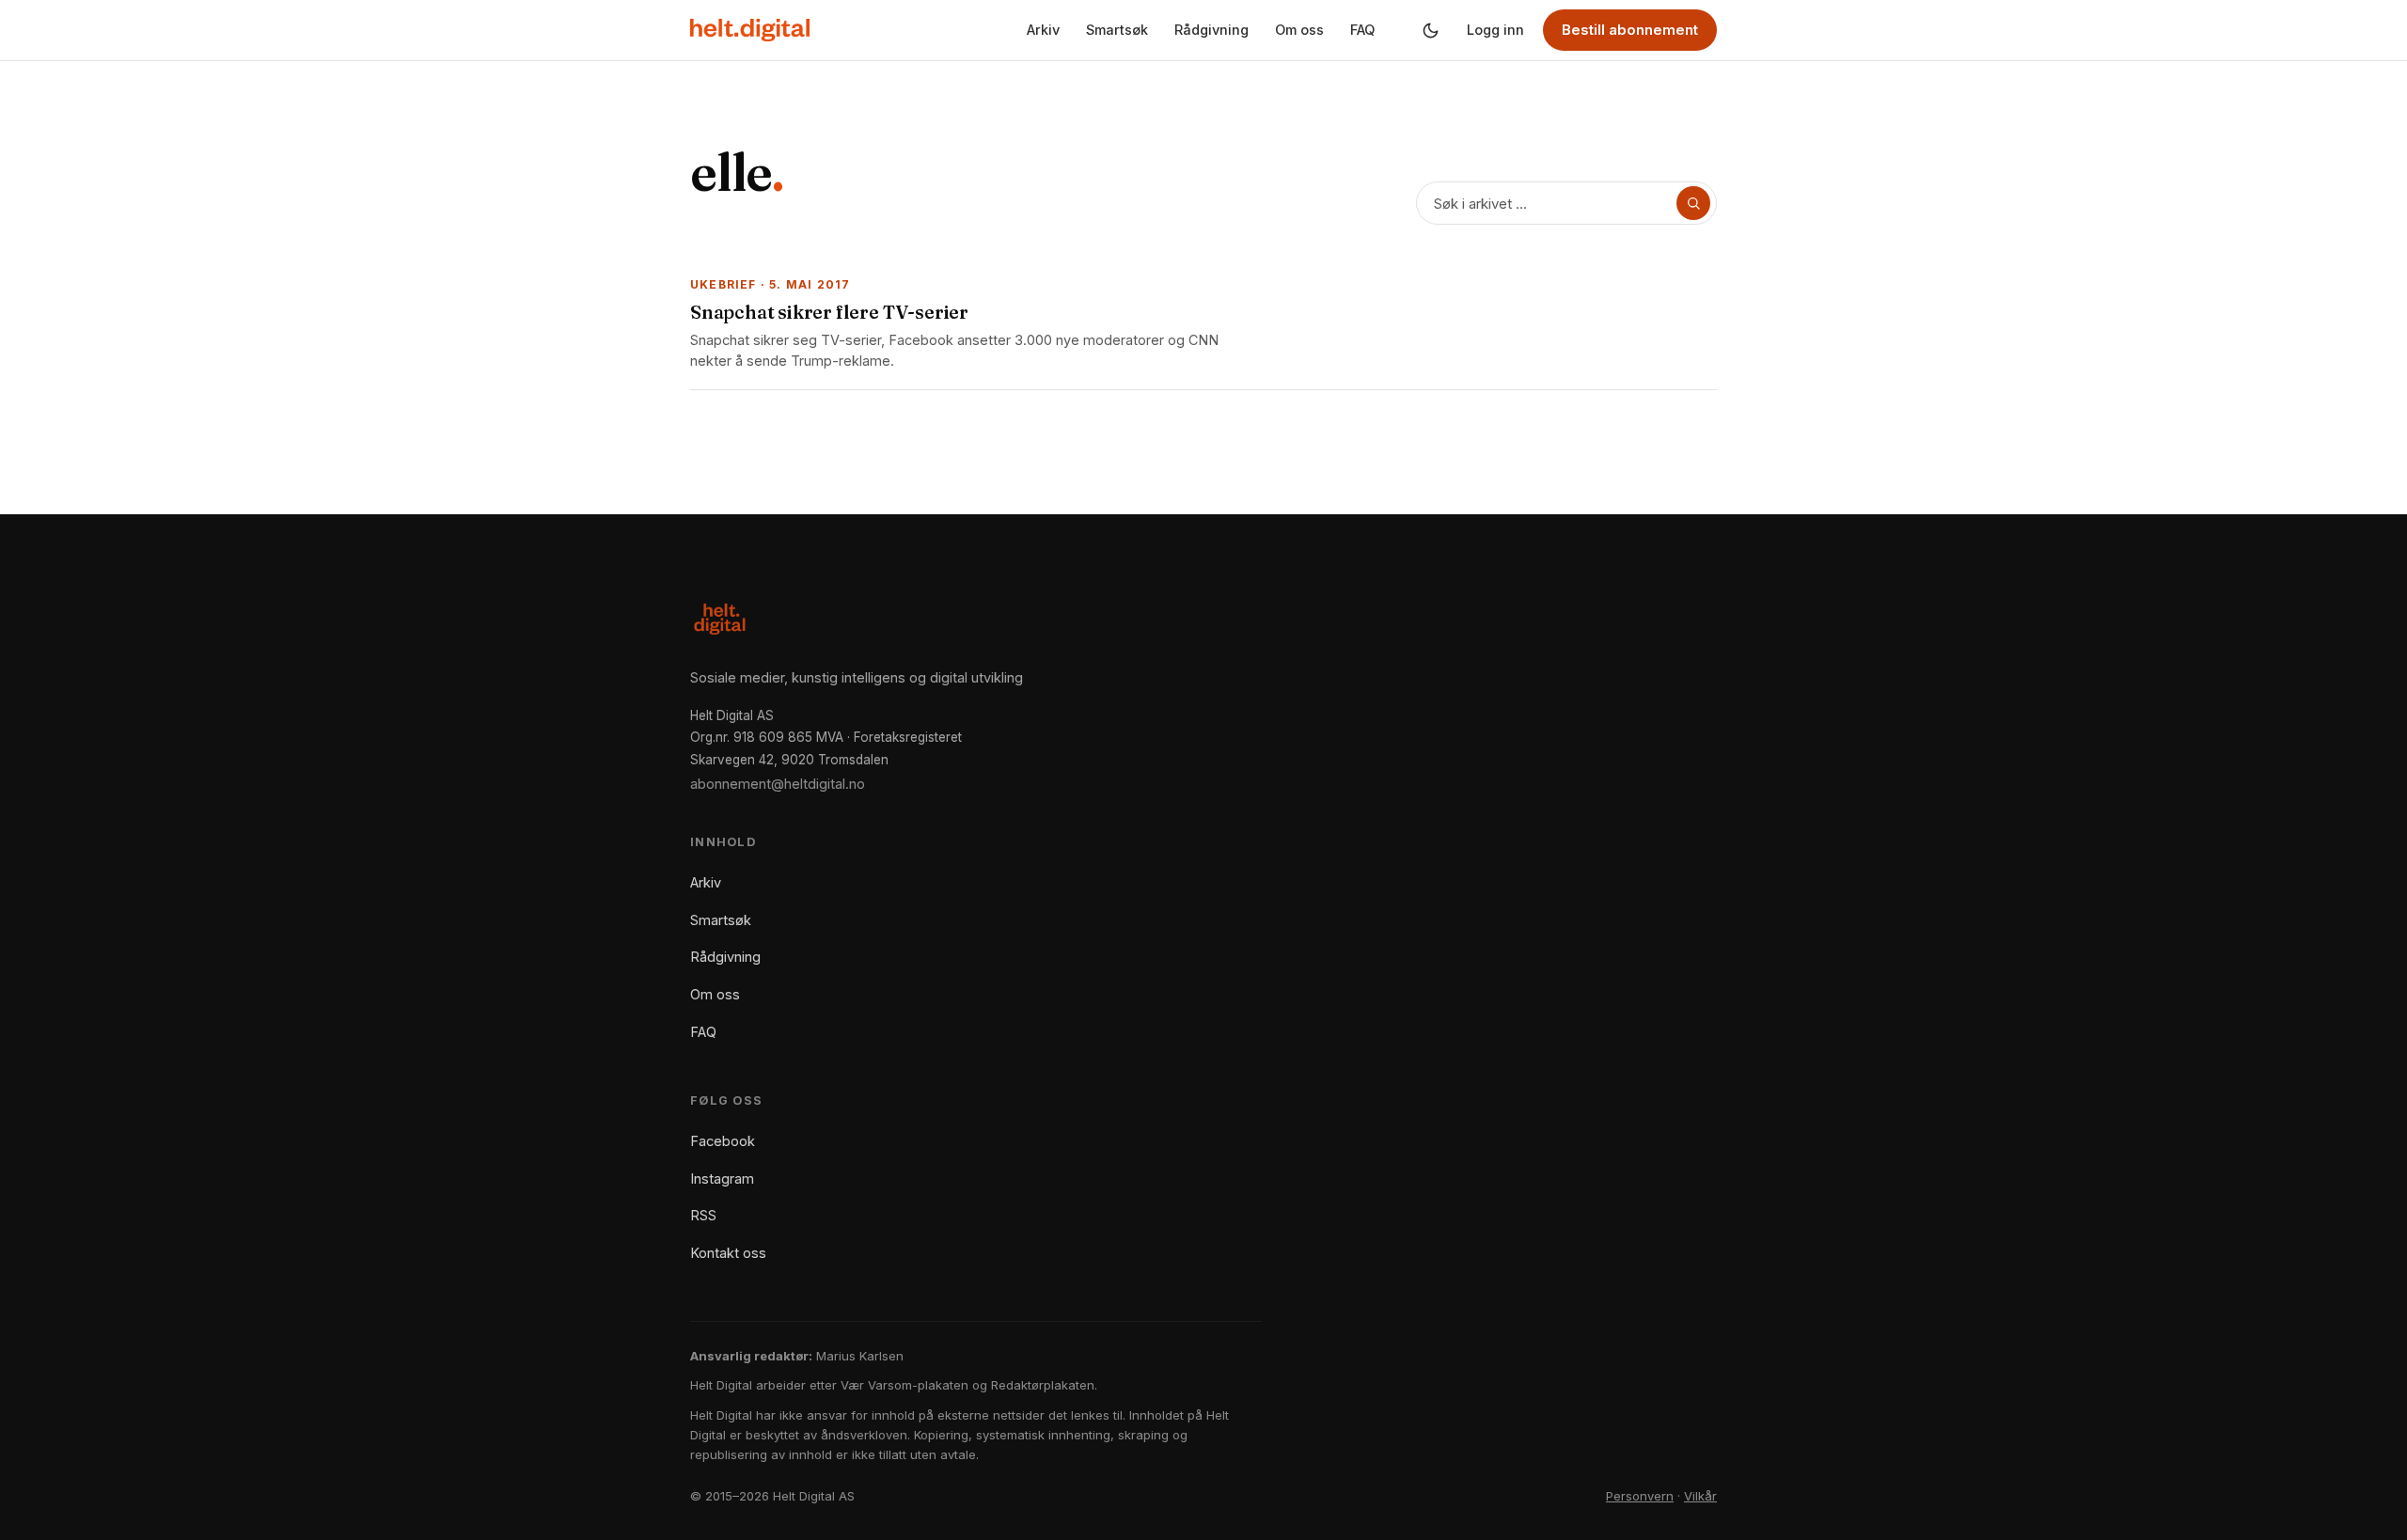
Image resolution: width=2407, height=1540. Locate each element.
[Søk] (1693, 203)
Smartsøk (1117, 30)
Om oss (1299, 30)
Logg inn (1495, 30)
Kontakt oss (728, 1253)
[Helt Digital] (750, 30)
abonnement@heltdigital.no (778, 784)
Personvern (1640, 1496)
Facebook (723, 1141)
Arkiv (1043, 30)
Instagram (722, 1179)
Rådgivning (1211, 30)
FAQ (1362, 30)
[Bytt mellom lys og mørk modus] (1430, 30)
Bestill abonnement (1630, 30)
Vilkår (1700, 1496)
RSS (703, 1215)
